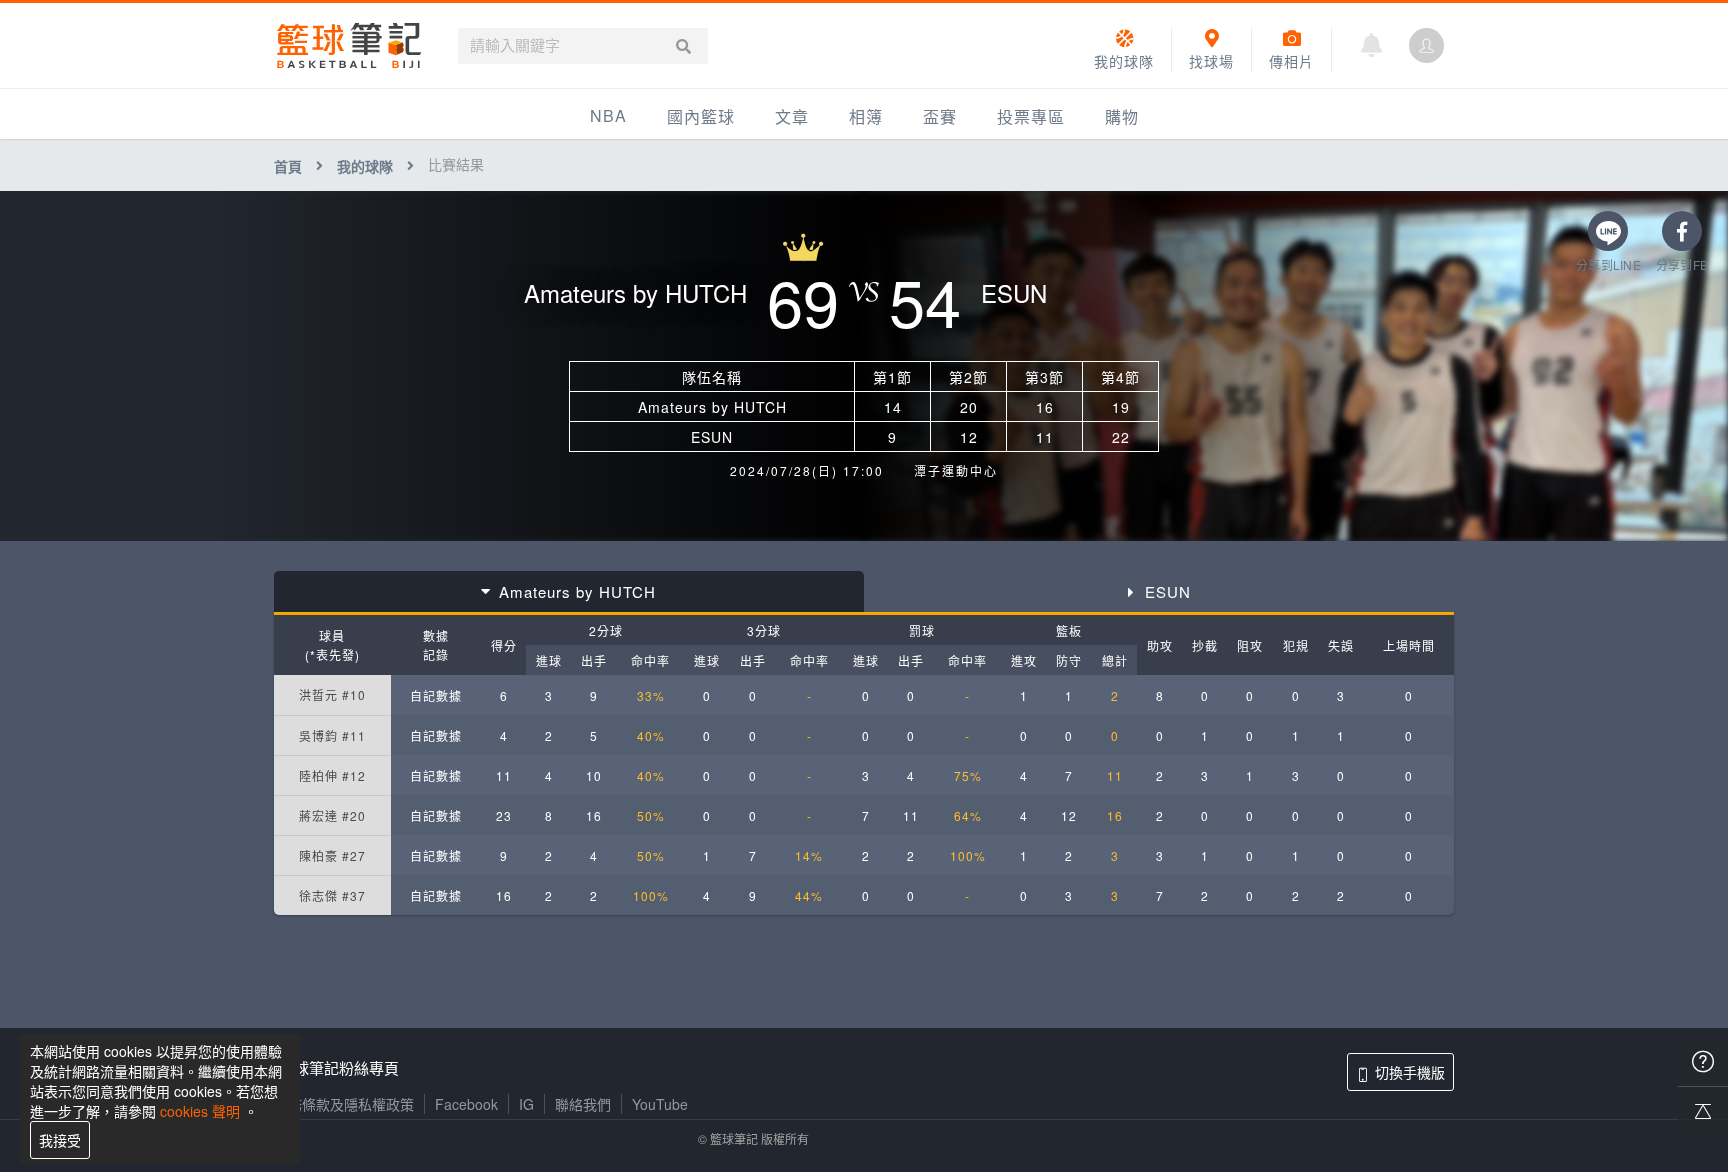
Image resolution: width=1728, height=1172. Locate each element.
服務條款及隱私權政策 (344, 1104)
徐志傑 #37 (332, 895)
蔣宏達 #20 (332, 815)
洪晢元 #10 (332, 694)
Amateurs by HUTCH (577, 591)
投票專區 (1031, 116)
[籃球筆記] (349, 45)
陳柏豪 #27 (332, 855)
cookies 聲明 (200, 1111)
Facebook (466, 1104)
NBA (608, 115)
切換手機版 (1410, 1072)
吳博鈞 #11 (332, 735)
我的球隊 (365, 166)
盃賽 (940, 116)
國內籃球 (701, 116)
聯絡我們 (583, 1104)
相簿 (866, 116)
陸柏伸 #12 (332, 775)
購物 (1122, 116)
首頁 (288, 166)
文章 (792, 116)
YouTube (660, 1104)
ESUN (1168, 591)
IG (526, 1104)
